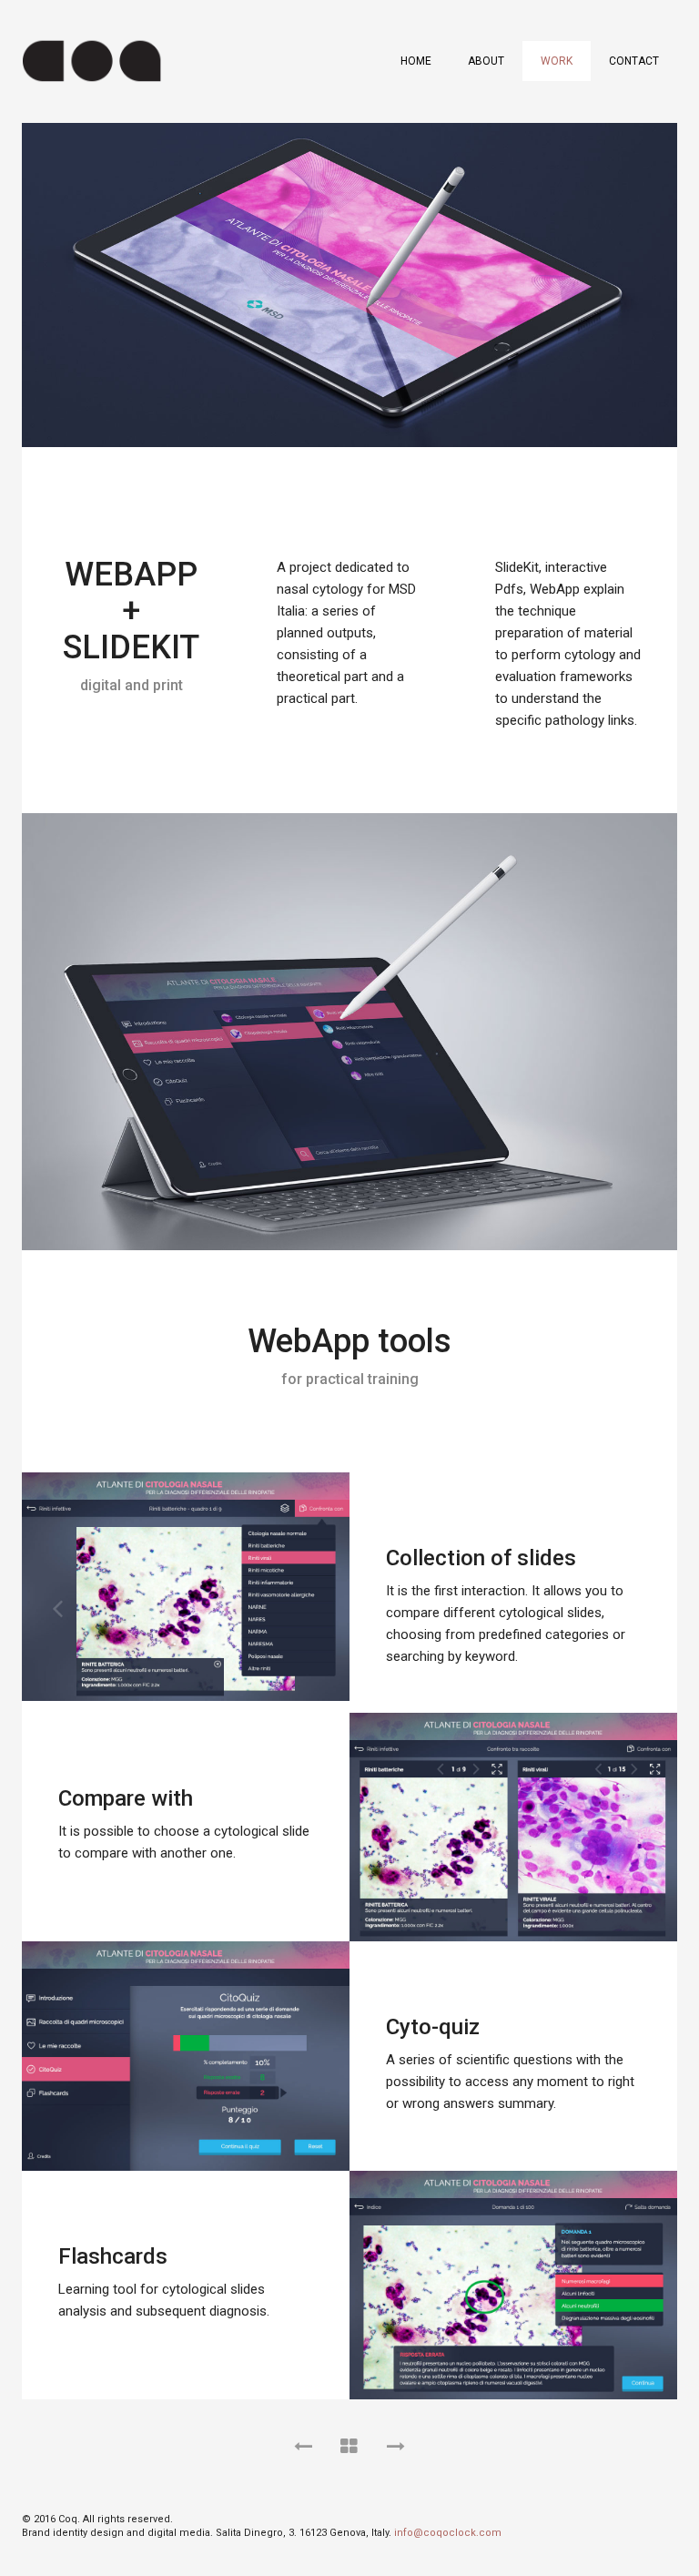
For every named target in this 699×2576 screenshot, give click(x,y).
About (486, 61)
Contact (634, 61)
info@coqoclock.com (448, 2533)
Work (557, 61)
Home (416, 61)
